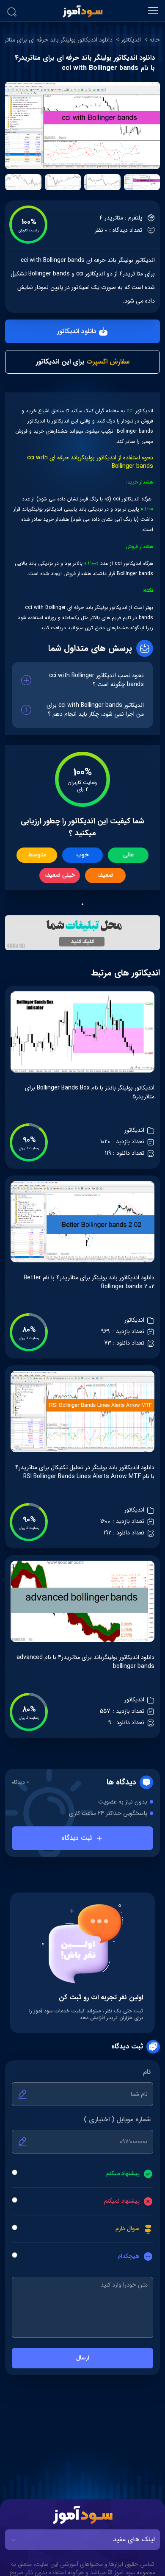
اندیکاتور (131, 40)
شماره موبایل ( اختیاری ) (117, 2120)
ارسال (83, 2358)
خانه (155, 40)
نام (147, 2072)
